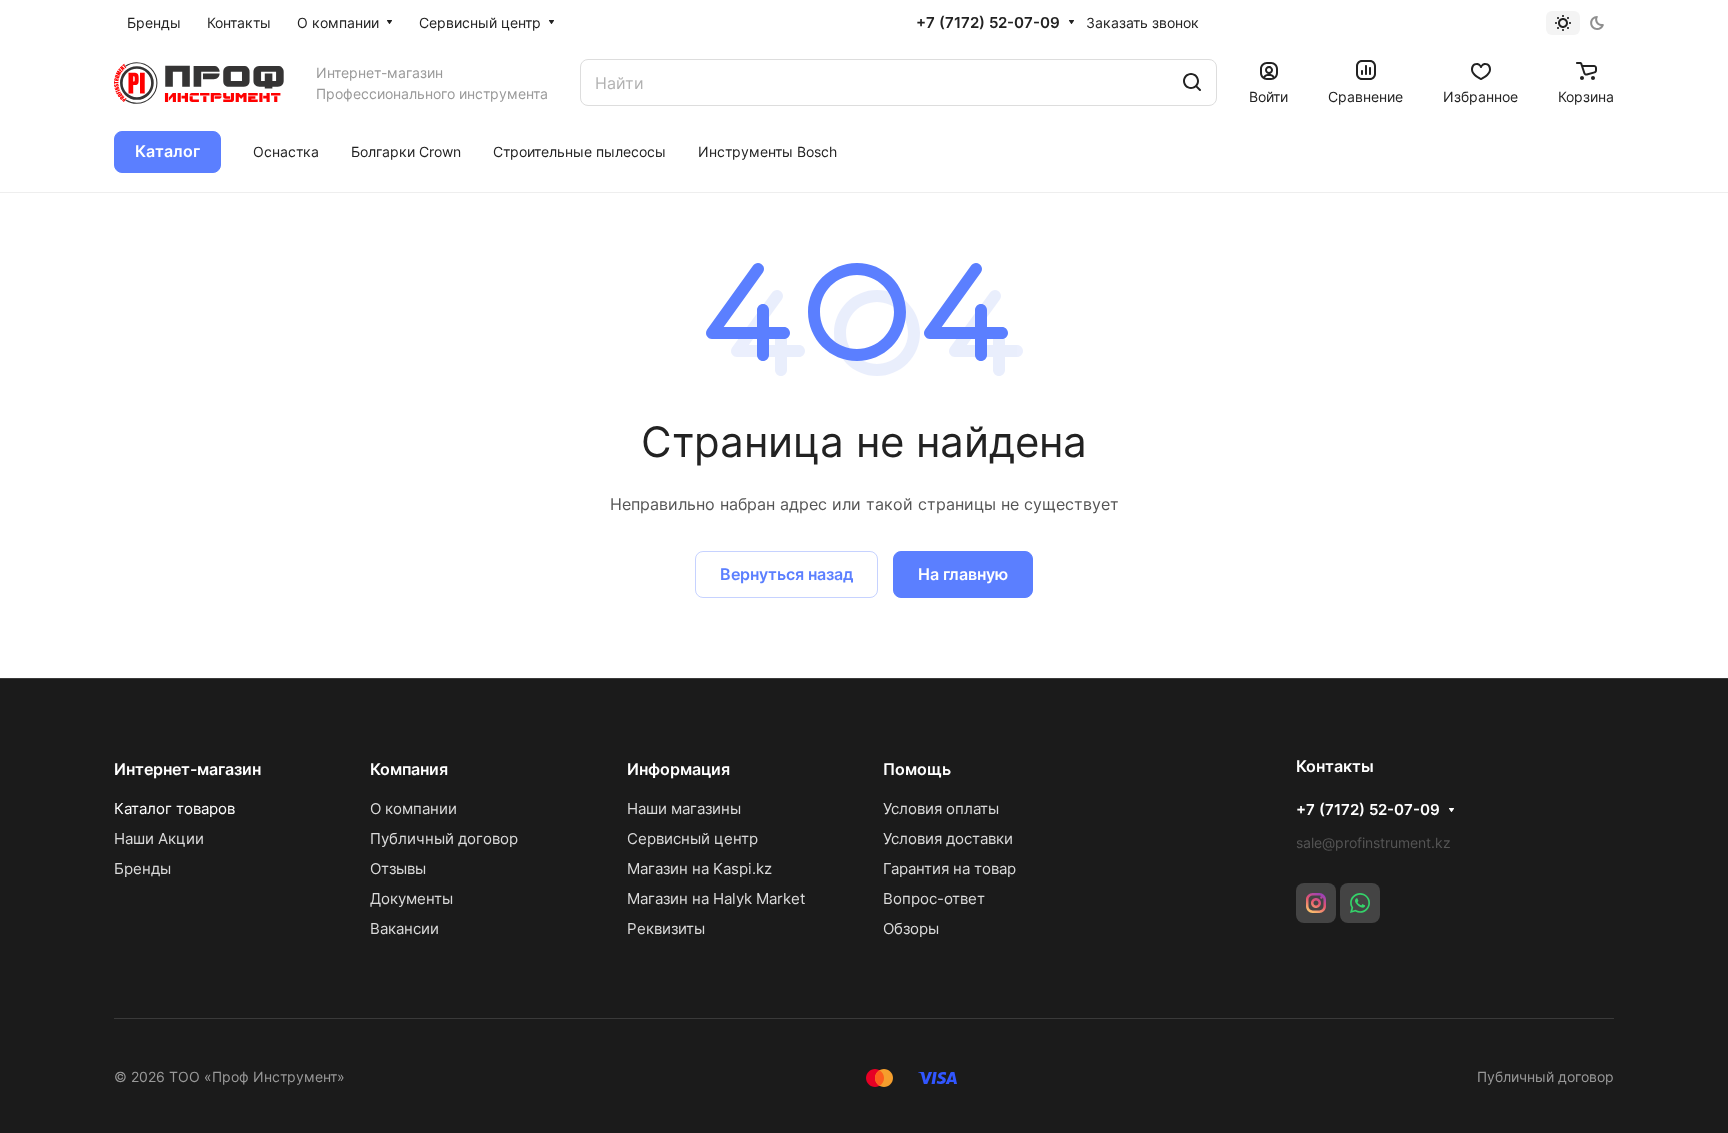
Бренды (142, 868)
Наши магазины (684, 808)
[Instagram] (1316, 903)
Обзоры (911, 928)
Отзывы (398, 868)
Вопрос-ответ (934, 898)
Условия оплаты (941, 808)
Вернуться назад (786, 574)
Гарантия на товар (949, 868)
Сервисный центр (692, 838)
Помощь (917, 769)
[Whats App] (1360, 903)
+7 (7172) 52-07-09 (988, 23)
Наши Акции (159, 838)
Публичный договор (444, 838)
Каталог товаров (174, 808)
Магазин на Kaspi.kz (699, 868)
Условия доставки (948, 838)
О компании (413, 808)
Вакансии (404, 928)
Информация (678, 769)
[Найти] (1192, 82)
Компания (409, 769)
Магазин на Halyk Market (716, 898)
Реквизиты (666, 928)
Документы (411, 898)
